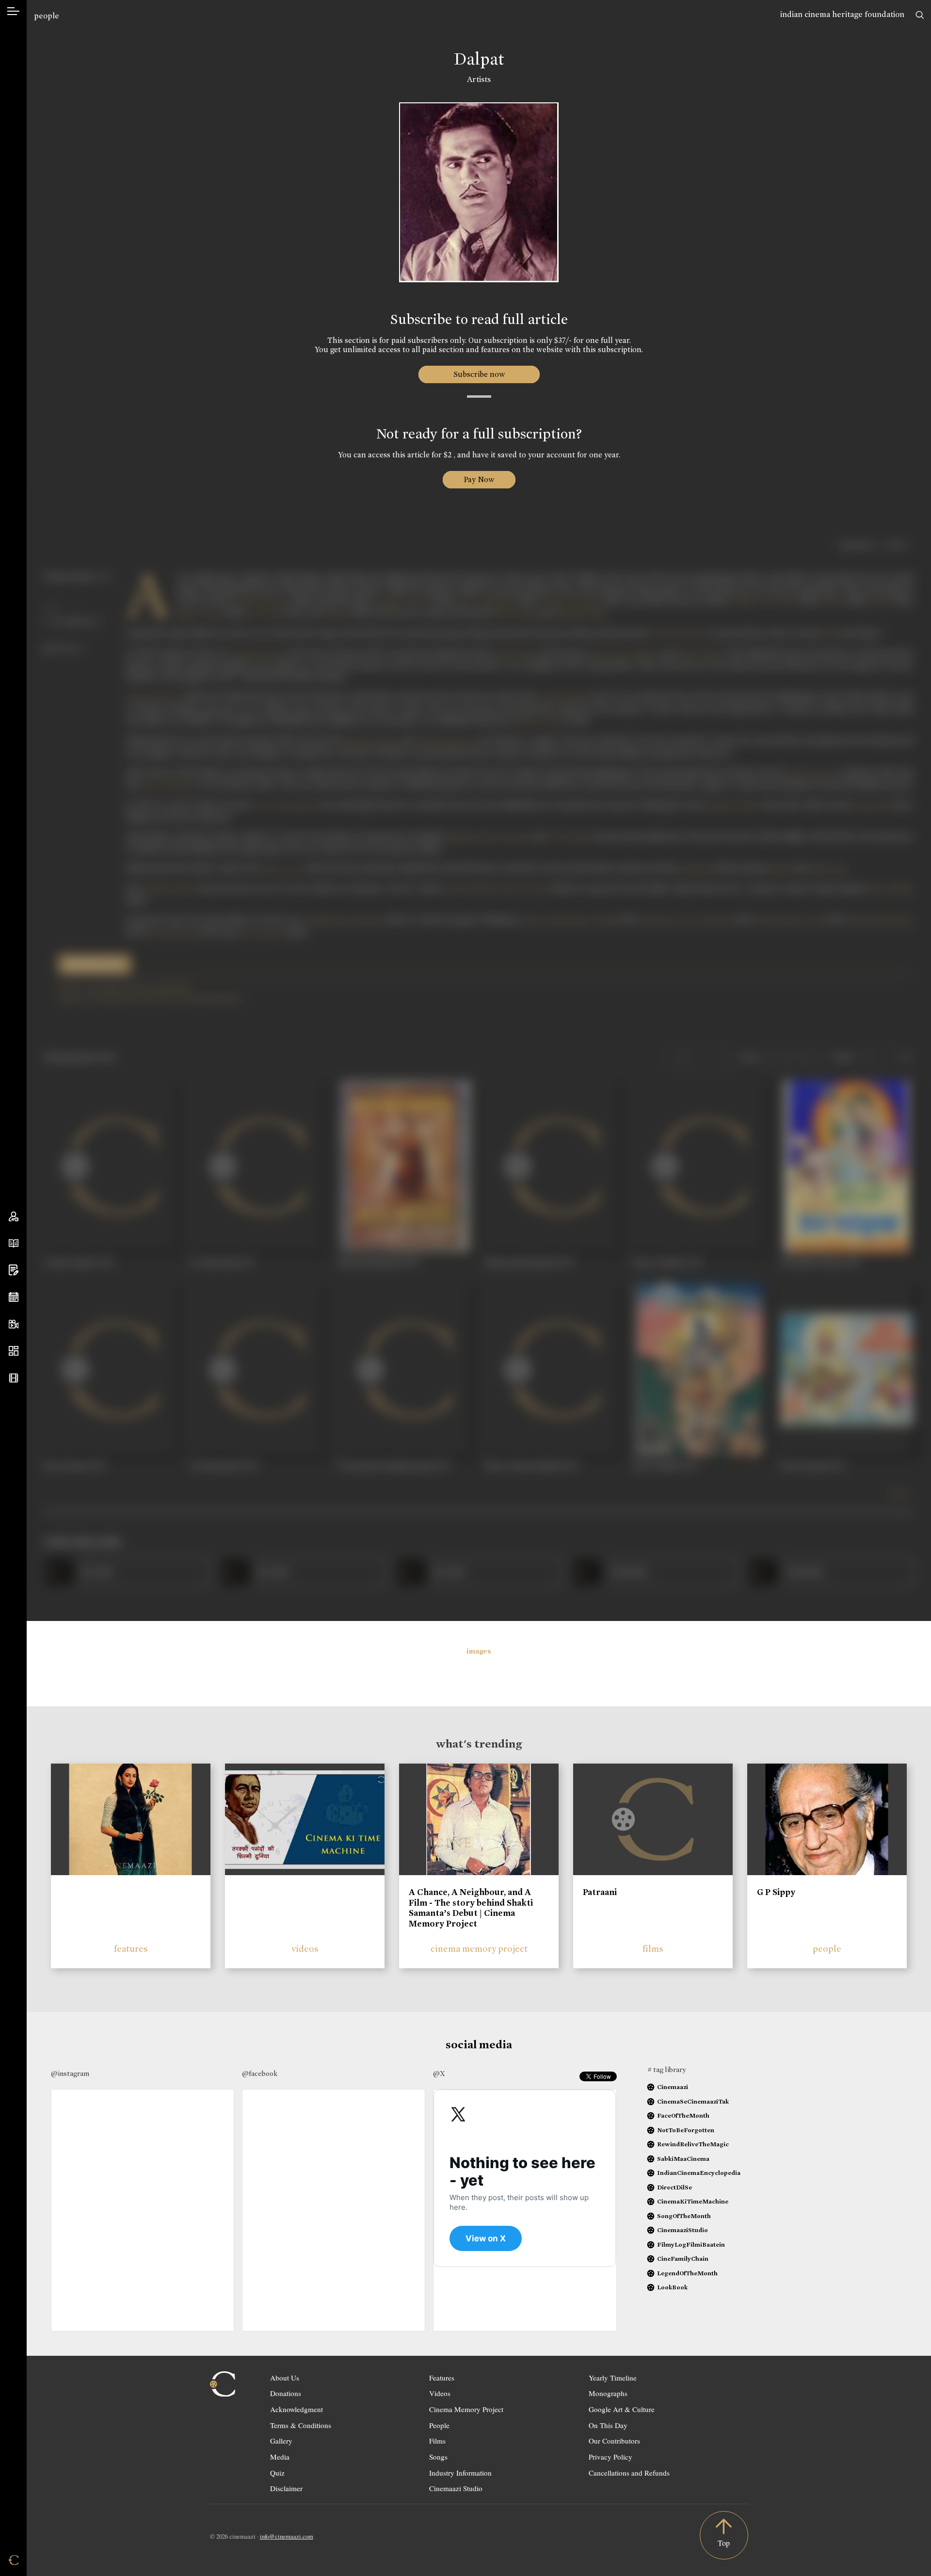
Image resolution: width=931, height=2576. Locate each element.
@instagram (70, 2074)
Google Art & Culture (622, 2409)
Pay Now (479, 479)
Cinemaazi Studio (456, 2488)
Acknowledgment (297, 2409)
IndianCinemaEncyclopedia (699, 2173)
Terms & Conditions (301, 2425)
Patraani (600, 1892)
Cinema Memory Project (466, 2409)
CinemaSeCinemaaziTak (693, 2101)
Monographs (608, 2393)
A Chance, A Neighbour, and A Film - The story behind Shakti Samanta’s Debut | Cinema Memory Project (471, 1908)
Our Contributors (614, 2441)
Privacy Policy (610, 2457)
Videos (440, 2393)
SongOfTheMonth (684, 2216)
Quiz (277, 2473)
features (131, 1949)
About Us (285, 2378)
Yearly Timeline (613, 2378)
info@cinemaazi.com (287, 2536)
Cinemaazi (673, 2087)
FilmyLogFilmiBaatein (691, 2244)
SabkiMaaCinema (683, 2159)
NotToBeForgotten (686, 2130)
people (47, 16)
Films (437, 2441)
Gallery (281, 2441)
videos (305, 1949)
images (479, 1651)
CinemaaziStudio (682, 2230)
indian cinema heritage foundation (842, 14)
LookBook (672, 2287)
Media (280, 2457)
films (653, 1949)
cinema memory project (479, 1949)
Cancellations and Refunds (629, 2473)
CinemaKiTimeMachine (693, 2201)
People (439, 2425)
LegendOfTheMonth (687, 2273)
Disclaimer (286, 2488)
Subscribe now (479, 374)
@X (439, 2074)
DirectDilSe (674, 2187)
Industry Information (460, 2473)
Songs (438, 2457)
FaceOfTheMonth (683, 2115)
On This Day (608, 2425)
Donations (286, 2393)
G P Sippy (776, 1892)
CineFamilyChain (683, 2259)
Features (442, 2378)
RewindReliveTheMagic (693, 2144)
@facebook (260, 2074)
